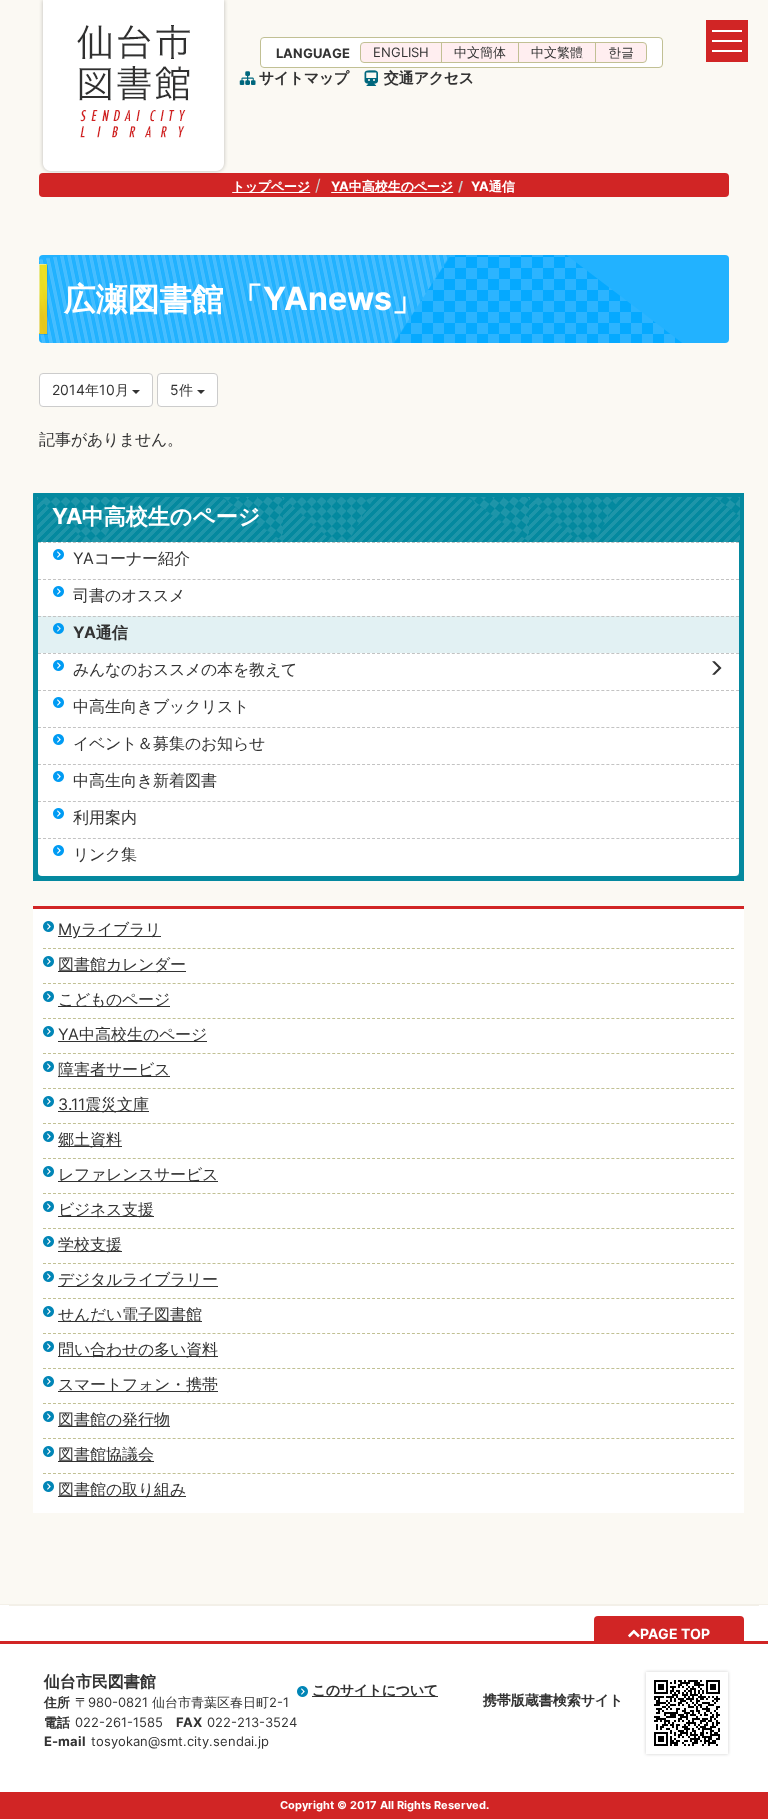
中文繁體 (557, 52)
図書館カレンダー (122, 964)
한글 (621, 52)
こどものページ (114, 999)
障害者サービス (114, 1069)
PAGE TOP (675, 1633)
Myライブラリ (109, 929)
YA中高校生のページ (392, 186)
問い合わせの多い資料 (138, 1349)
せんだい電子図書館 (130, 1314)
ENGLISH (401, 52)
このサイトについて (375, 1689)
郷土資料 (90, 1139)
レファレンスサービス (138, 1174)
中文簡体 (480, 52)
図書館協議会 (106, 1454)
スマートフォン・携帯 (138, 1384)
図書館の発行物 (114, 1419)
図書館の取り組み (122, 1489)
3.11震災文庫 (103, 1104)
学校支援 (90, 1244)
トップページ (271, 186)
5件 (183, 389)
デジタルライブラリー (138, 1279)
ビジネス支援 (106, 1209)
